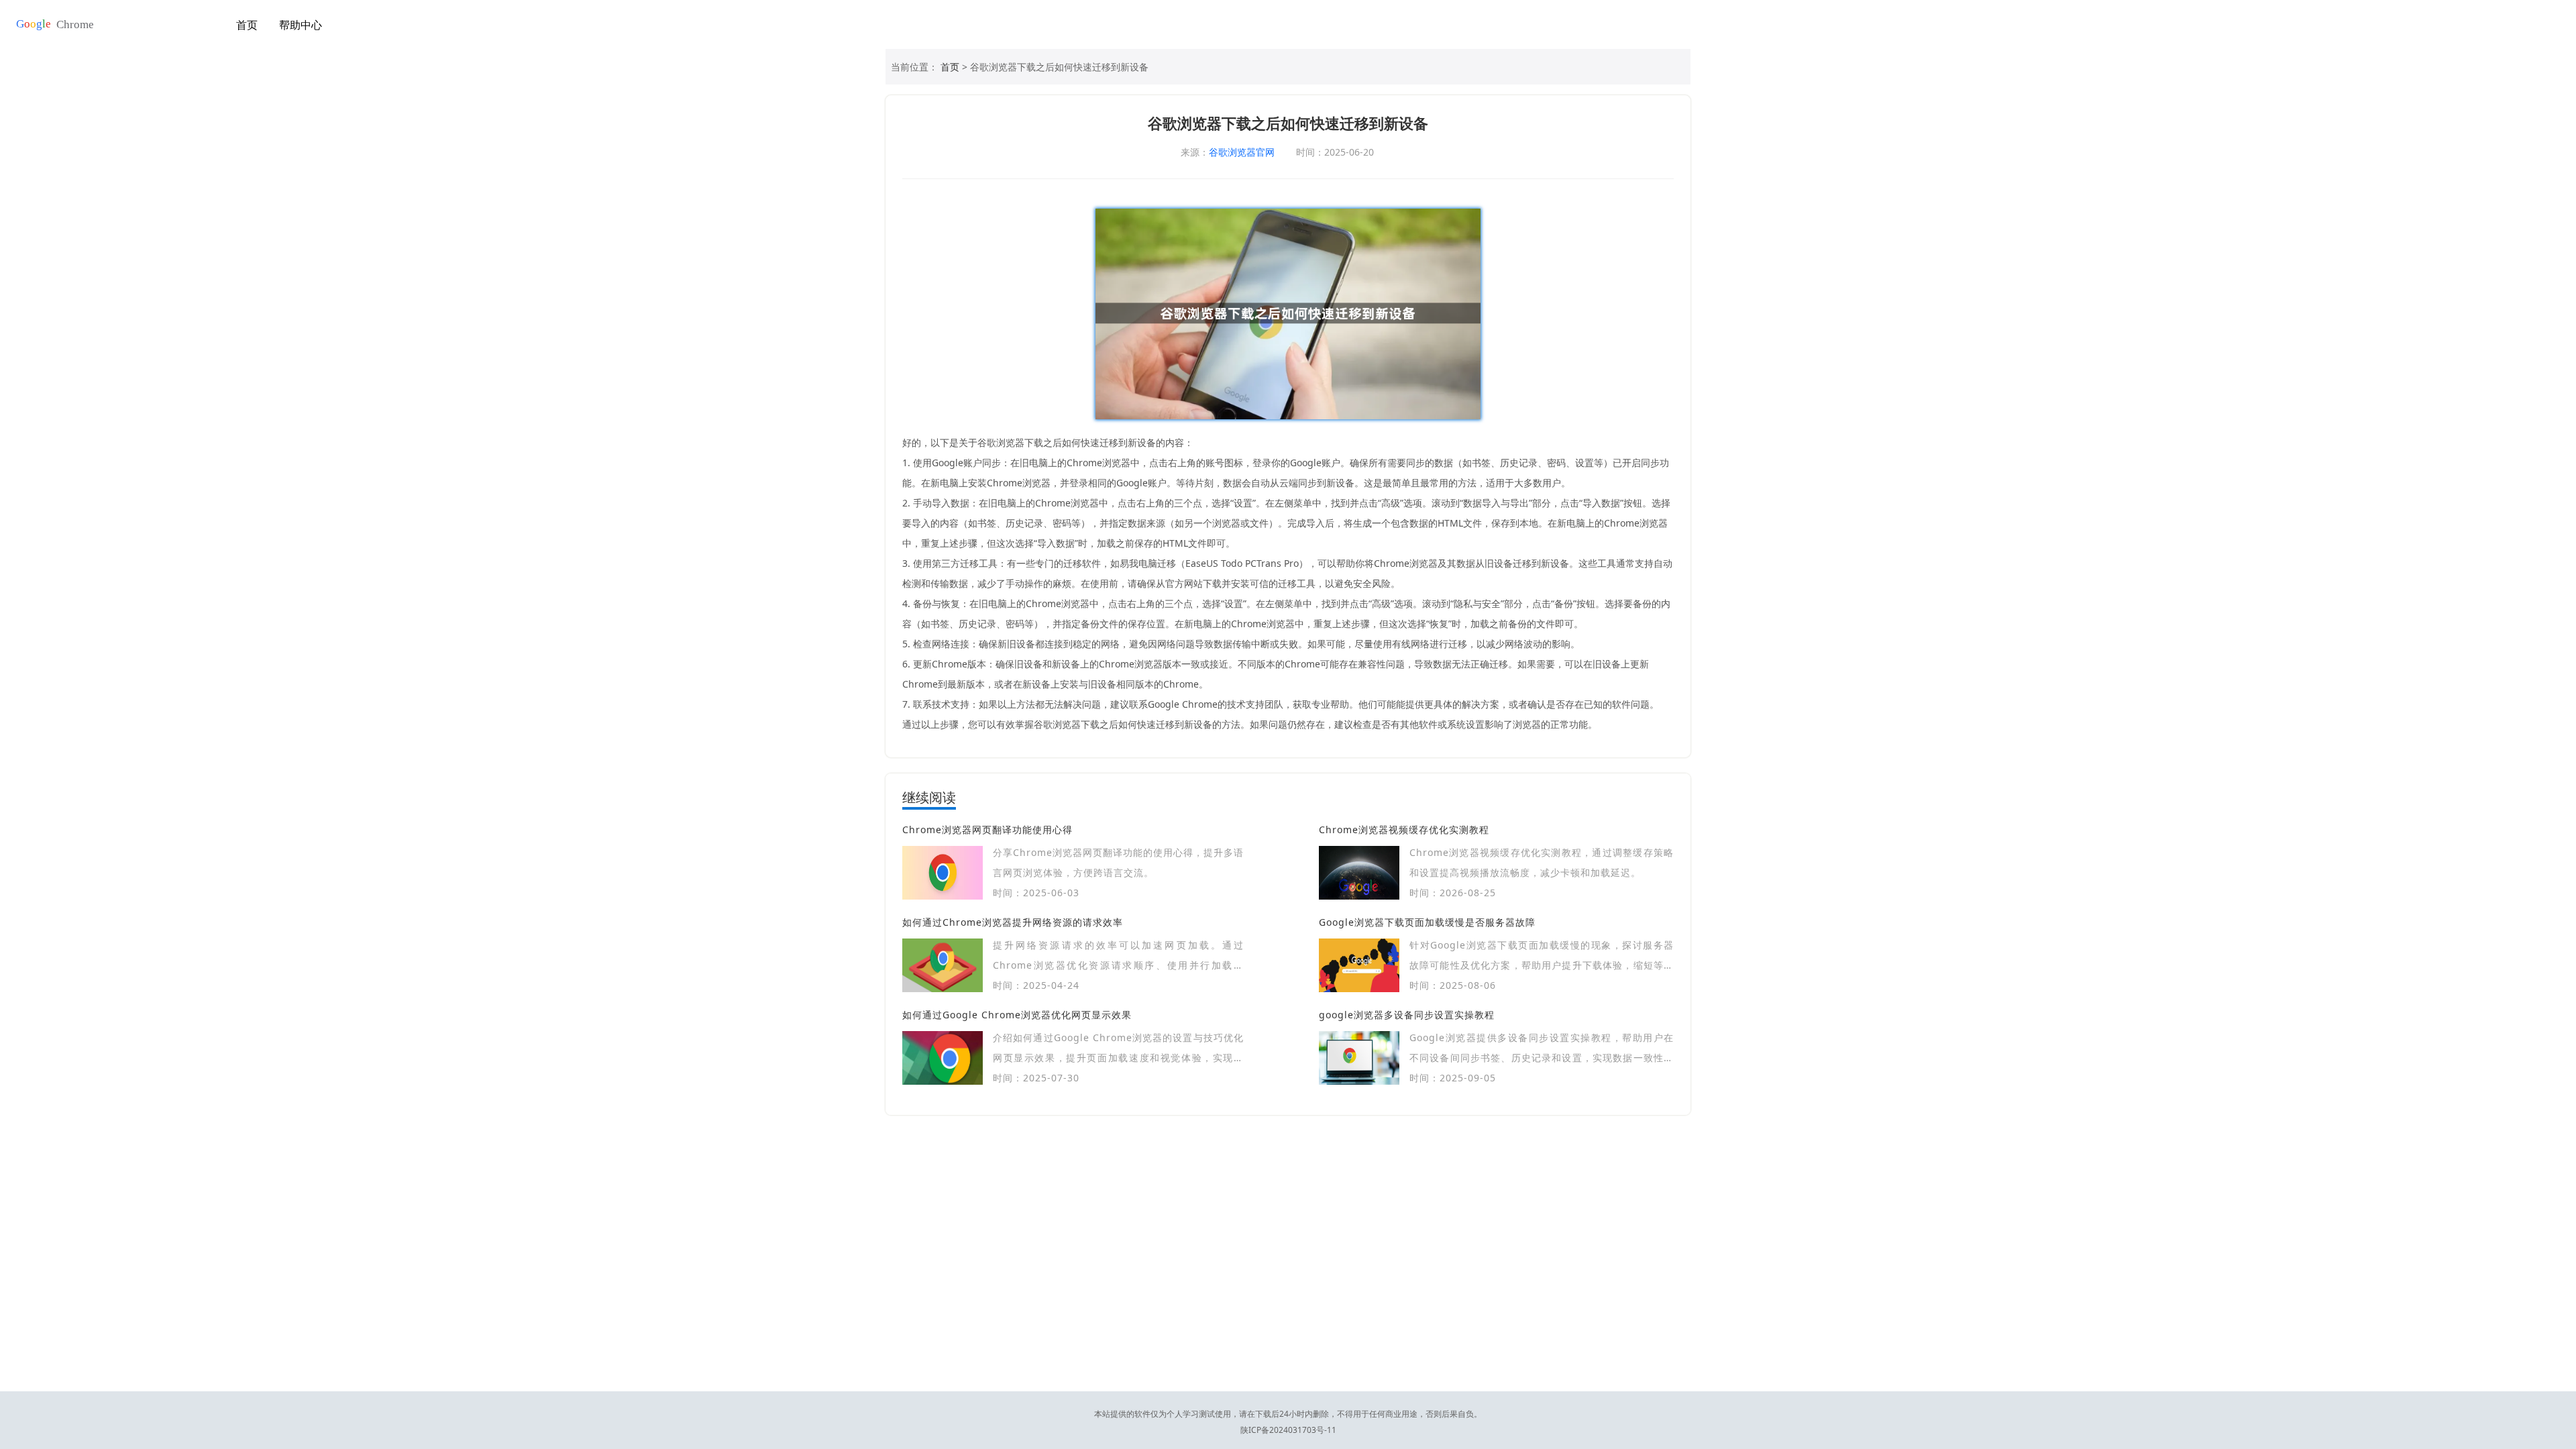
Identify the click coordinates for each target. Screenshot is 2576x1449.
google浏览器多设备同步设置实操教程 (1407, 1015)
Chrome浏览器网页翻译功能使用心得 (987, 829)
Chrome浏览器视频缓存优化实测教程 (1404, 829)
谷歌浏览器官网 (1242, 152)
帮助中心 (301, 25)
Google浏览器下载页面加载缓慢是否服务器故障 (1427, 922)
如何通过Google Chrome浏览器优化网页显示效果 (1017, 1015)
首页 (247, 25)
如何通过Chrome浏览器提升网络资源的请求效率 (1013, 922)
